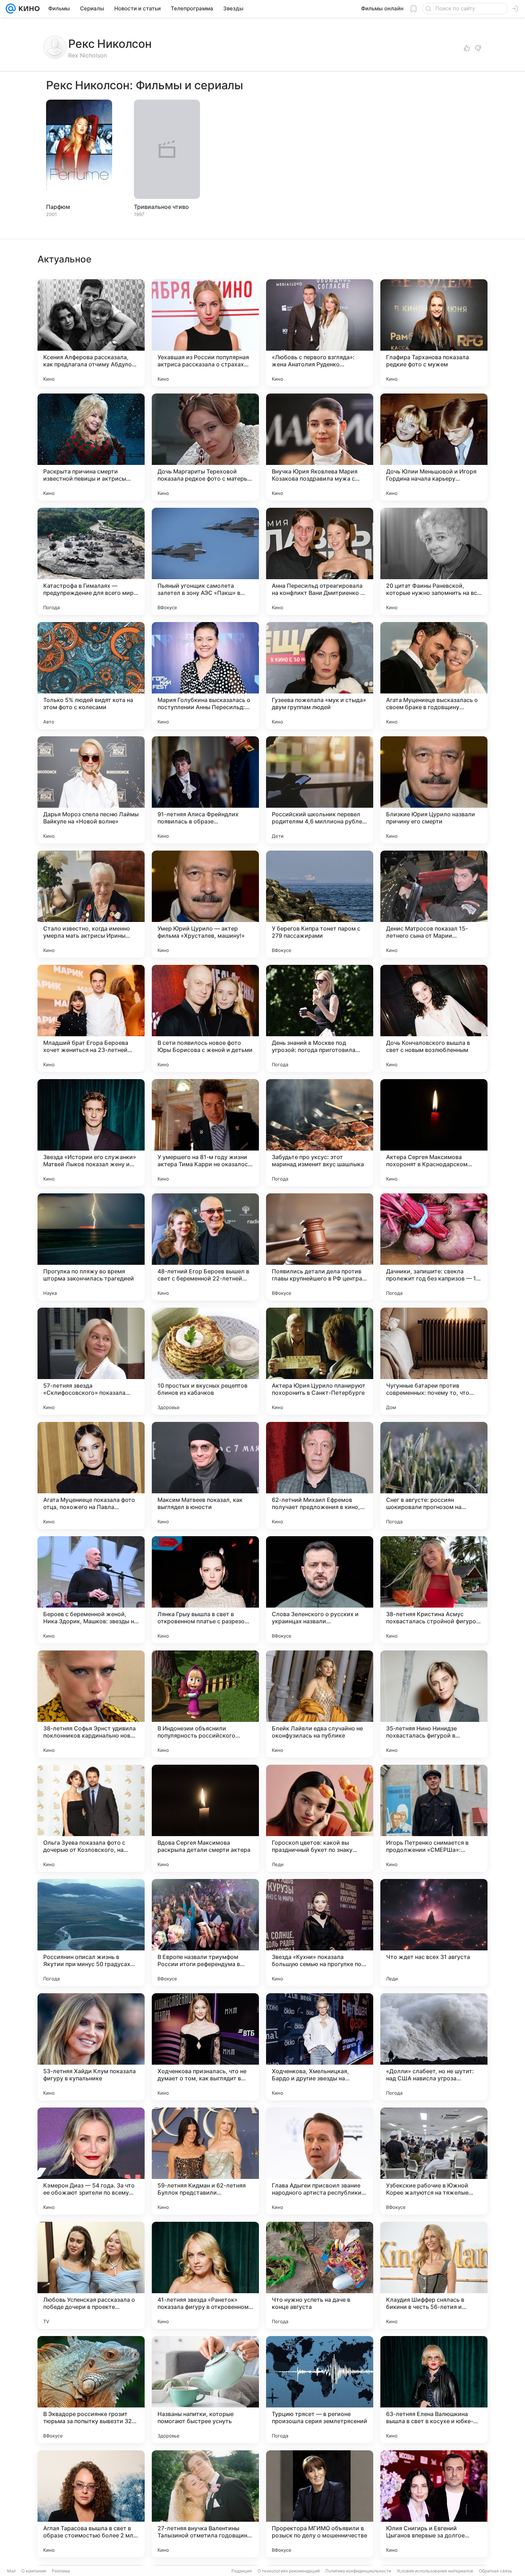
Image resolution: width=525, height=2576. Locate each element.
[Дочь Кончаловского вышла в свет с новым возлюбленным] (434, 1018)
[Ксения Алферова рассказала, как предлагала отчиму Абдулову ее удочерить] (91, 333)
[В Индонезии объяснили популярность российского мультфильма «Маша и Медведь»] (205, 1704)
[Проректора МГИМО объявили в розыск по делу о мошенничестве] (320, 2504)
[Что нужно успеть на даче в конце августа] (320, 2275)
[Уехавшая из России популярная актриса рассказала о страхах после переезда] (205, 333)
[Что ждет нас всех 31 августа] (434, 1933)
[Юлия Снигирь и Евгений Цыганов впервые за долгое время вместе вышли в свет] (434, 2504)
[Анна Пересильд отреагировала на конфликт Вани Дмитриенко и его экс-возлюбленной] (320, 561)
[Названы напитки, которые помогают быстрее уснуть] (205, 2390)
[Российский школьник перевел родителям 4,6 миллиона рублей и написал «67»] (320, 790)
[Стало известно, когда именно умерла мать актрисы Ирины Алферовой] (91, 904)
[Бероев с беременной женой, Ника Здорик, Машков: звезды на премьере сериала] (91, 1590)
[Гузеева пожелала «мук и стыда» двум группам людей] (320, 676)
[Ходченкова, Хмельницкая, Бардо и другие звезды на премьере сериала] (320, 2047)
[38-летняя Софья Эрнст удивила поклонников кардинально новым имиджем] (91, 1704)
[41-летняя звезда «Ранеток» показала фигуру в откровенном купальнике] (205, 2275)
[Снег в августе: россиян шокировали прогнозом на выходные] (434, 1475)
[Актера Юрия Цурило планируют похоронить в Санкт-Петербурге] (320, 1361)
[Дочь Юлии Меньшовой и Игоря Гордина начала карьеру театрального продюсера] (434, 447)
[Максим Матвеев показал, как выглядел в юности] (205, 1475)
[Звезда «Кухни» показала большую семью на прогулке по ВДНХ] (320, 1933)
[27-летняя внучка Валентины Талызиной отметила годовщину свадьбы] (205, 2504)
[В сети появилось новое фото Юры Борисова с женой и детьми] (205, 1018)
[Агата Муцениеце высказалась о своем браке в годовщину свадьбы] (434, 676)
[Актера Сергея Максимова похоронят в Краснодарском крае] (434, 1133)
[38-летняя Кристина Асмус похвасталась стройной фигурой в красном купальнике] (434, 1590)
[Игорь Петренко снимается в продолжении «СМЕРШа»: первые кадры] (434, 1818)
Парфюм (58, 207)
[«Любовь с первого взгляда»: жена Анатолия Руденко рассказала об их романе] (320, 333)
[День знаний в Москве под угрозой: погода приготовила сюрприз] (320, 1018)
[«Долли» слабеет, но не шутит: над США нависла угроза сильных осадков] (434, 2047)
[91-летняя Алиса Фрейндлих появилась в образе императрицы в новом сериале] (205, 790)
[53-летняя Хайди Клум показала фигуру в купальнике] (91, 2047)
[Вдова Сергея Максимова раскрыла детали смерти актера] (205, 1818)
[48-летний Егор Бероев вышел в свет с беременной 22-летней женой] (205, 1247)
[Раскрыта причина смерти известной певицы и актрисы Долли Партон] (91, 447)
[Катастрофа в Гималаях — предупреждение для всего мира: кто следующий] (91, 561)
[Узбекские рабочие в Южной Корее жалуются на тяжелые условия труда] (434, 2161)
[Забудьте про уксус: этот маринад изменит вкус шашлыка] (320, 1133)
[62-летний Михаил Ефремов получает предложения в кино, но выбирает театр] (320, 1475)
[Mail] (11, 9)
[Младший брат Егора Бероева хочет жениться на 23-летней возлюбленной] (91, 1018)
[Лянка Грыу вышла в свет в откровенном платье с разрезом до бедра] (205, 1590)
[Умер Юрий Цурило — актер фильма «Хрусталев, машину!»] (205, 904)
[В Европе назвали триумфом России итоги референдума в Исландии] (205, 1933)
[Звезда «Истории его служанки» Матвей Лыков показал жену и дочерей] (91, 1133)
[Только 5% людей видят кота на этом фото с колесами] (91, 676)
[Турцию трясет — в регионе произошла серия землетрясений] (320, 2390)
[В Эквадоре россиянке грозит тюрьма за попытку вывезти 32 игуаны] (91, 2390)
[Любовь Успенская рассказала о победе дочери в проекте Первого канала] (91, 2275)
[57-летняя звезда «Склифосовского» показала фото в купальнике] (91, 1361)
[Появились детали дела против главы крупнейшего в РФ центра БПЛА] (320, 1247)
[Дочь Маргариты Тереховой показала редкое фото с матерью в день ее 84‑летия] (205, 447)
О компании (34, 2571)
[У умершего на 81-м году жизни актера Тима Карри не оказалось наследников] (205, 1133)
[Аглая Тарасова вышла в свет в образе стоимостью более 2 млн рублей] (91, 2504)
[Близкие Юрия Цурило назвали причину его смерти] (434, 790)
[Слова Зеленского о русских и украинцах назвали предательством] (320, 1590)
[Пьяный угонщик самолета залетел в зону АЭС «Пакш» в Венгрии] (205, 561)
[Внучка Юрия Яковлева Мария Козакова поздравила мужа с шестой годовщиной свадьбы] (320, 447)
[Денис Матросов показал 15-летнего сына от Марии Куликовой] (434, 904)
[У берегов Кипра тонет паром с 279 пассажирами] (320, 904)
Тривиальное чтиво (161, 207)
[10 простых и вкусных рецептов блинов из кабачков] (205, 1361)
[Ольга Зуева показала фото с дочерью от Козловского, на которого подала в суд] (91, 1818)
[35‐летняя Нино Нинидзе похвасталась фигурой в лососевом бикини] (434, 1704)
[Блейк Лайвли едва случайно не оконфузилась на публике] (320, 1704)
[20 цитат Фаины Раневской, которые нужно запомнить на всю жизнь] (434, 561)
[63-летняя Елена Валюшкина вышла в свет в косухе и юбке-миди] (434, 2390)
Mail (11, 2571)
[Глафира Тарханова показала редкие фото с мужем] (434, 333)
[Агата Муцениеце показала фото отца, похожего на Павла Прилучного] (91, 1475)
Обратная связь (496, 2571)
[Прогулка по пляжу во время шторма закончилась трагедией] (91, 1247)
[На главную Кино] (28, 9)
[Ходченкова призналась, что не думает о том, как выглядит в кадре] (205, 2047)
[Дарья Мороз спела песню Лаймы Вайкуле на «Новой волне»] (91, 790)
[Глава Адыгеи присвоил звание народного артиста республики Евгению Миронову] (320, 2161)
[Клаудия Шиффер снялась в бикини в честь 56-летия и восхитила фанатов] (434, 2275)
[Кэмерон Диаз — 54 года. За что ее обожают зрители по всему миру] (91, 2161)
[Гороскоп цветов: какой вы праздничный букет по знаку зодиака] (320, 1818)
